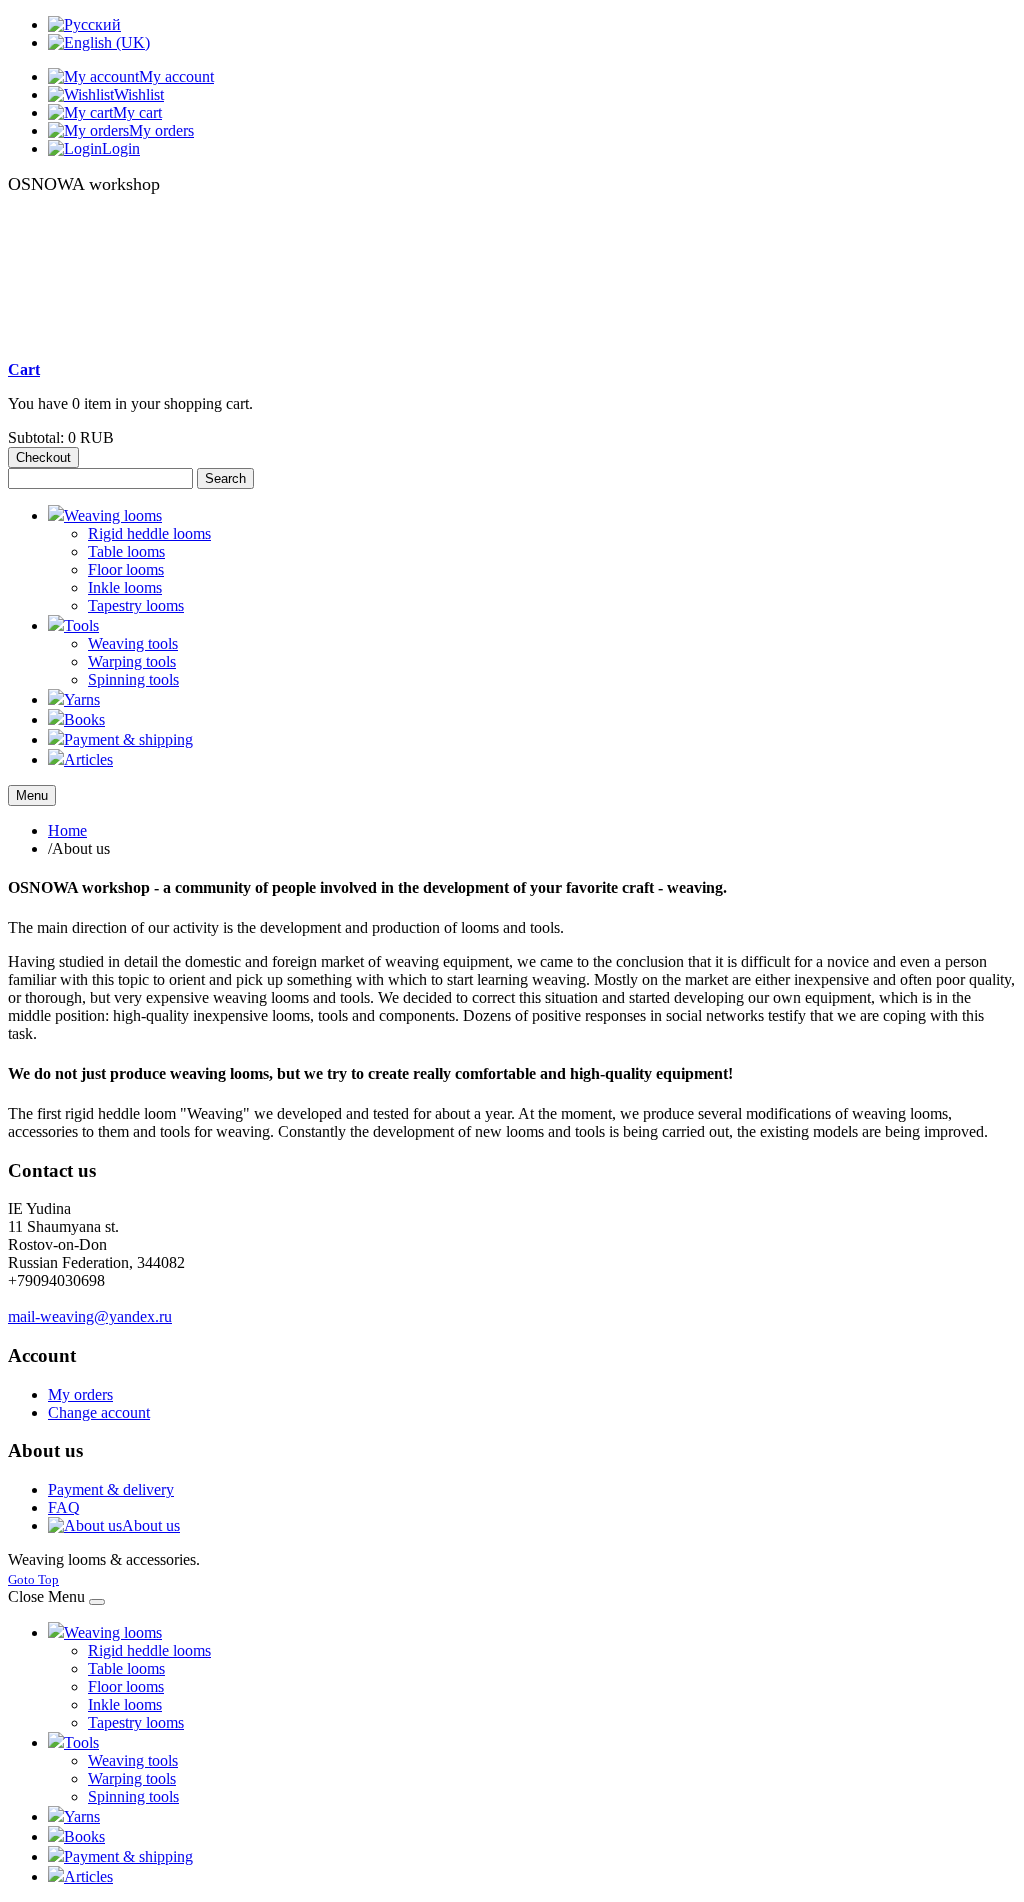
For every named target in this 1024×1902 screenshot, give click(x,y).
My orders (80, 1394)
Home (67, 830)
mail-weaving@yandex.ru (90, 1316)
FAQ (64, 1507)
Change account (99, 1412)
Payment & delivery (111, 1489)
